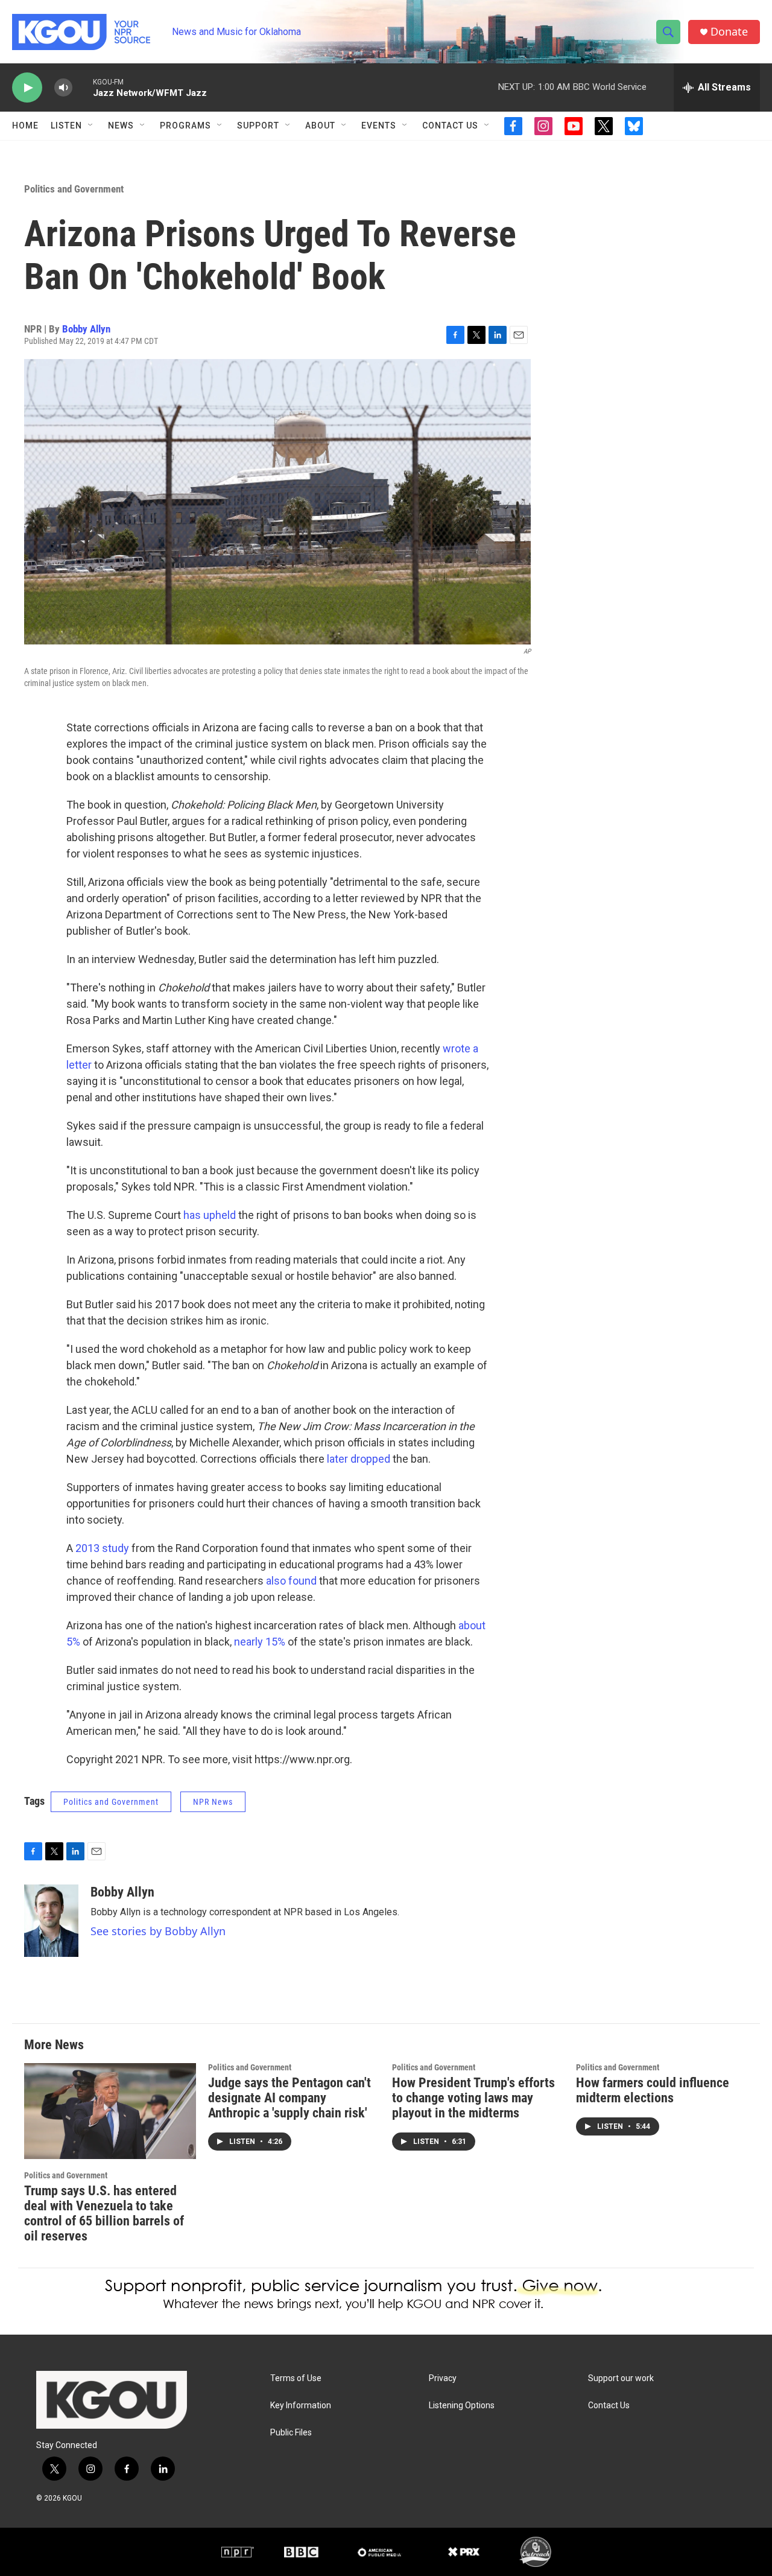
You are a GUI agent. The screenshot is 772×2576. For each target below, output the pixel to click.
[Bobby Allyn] (51, 1921)
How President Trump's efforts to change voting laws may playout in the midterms (473, 2098)
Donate (729, 32)
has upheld (210, 1215)
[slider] (83, 87)
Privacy (443, 2378)
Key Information (301, 2406)
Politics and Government (74, 189)
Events (379, 126)
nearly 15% (260, 1642)
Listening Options (462, 2406)
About (320, 126)
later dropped (359, 1459)
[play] (27, 88)
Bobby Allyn (86, 329)
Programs (185, 126)
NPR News (213, 1802)
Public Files (291, 2433)
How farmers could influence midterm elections (653, 2090)
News (121, 126)
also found (291, 1581)
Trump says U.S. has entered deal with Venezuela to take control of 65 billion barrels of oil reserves (104, 2213)
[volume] (63, 88)
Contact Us (450, 126)
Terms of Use (296, 2378)
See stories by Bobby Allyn (158, 1931)
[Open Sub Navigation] (91, 126)
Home (25, 126)
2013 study (102, 1548)
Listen (66, 126)
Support (258, 126)
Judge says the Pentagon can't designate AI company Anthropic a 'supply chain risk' (289, 2098)
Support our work (621, 2378)
